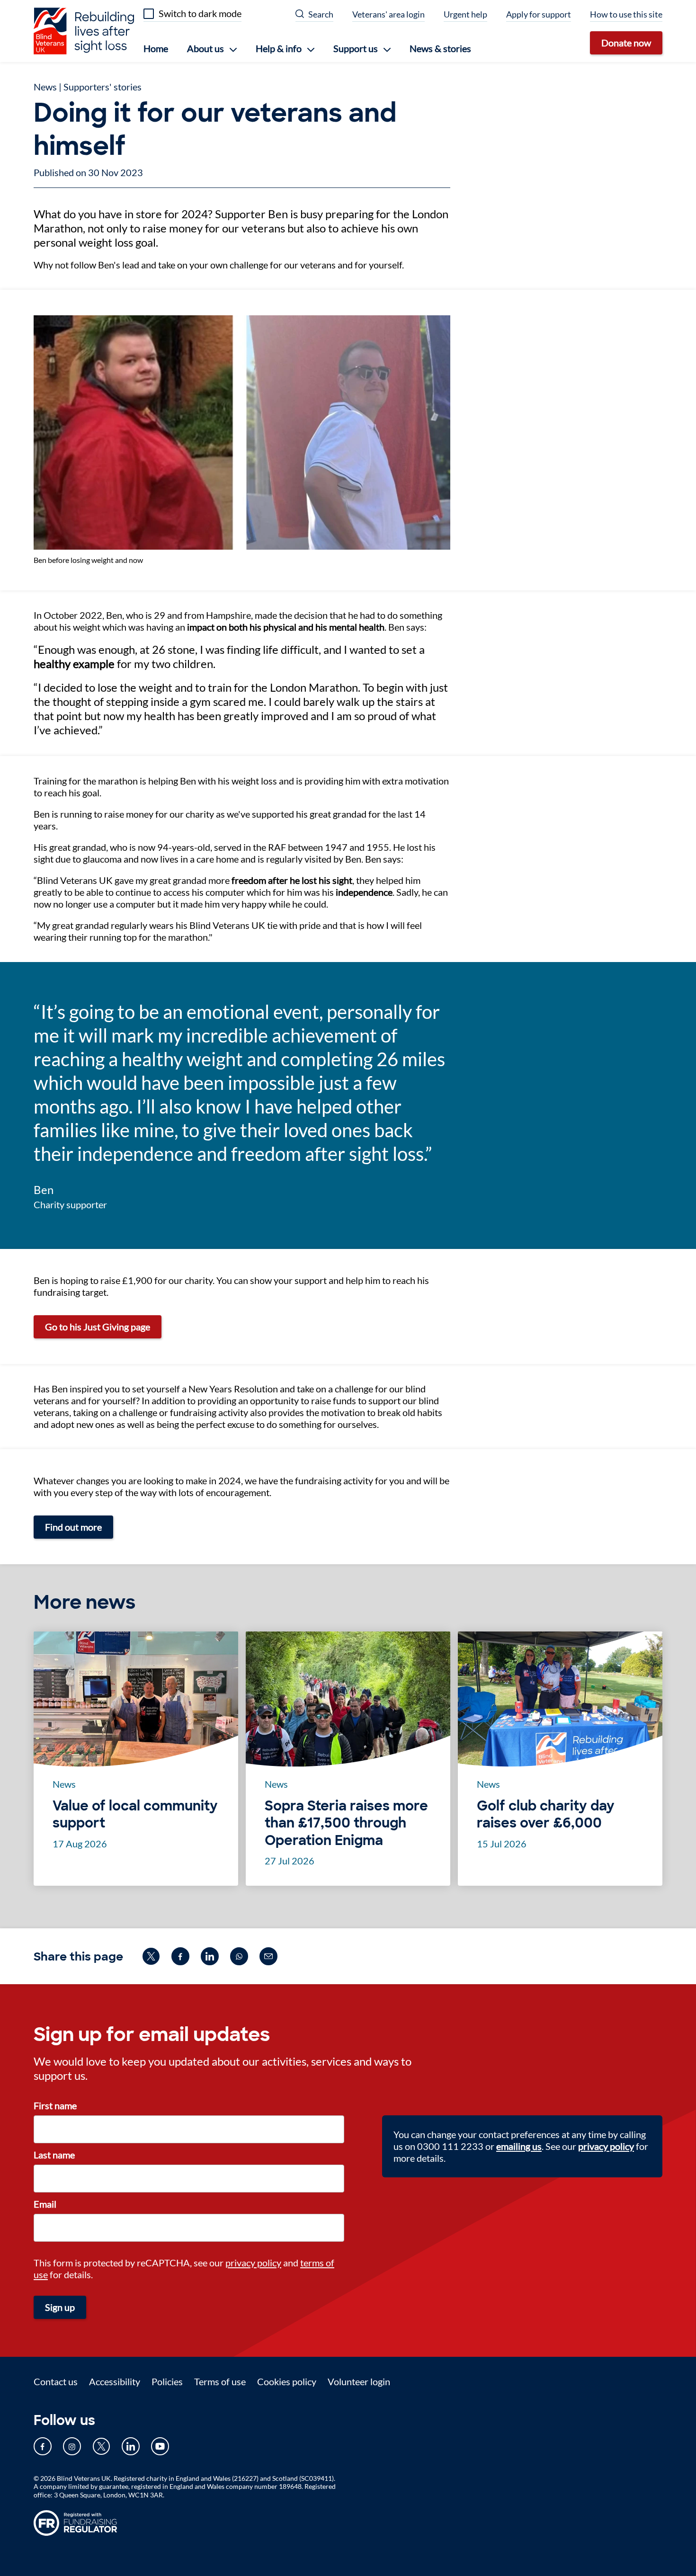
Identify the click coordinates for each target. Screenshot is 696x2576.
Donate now (626, 43)
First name (55, 2105)
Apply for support (539, 14)
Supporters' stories (103, 87)
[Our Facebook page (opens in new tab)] (43, 2446)
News (45, 87)
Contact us (56, 2381)
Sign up (60, 2307)
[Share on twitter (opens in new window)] (151, 1956)
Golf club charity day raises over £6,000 (546, 1815)
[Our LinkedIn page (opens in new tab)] (131, 2446)
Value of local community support (135, 1815)
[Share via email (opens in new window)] (268, 1956)
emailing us (519, 2146)
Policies (167, 2381)
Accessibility (115, 2381)
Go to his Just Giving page (98, 1327)
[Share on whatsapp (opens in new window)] (239, 1956)
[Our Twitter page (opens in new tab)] (101, 2446)
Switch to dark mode (200, 13)
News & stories (440, 48)
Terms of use (220, 2381)
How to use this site (626, 14)
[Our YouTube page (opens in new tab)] (160, 2446)
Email (45, 2204)
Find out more (73, 1527)
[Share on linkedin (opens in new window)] (210, 1956)
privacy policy (253, 2263)
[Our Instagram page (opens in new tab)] (72, 2446)
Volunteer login (359, 2381)
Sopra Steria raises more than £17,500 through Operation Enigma (346, 1823)
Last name (54, 2155)
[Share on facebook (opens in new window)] (180, 1956)
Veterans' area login (388, 14)
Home (156, 48)
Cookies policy (287, 2381)
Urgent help (465, 14)
